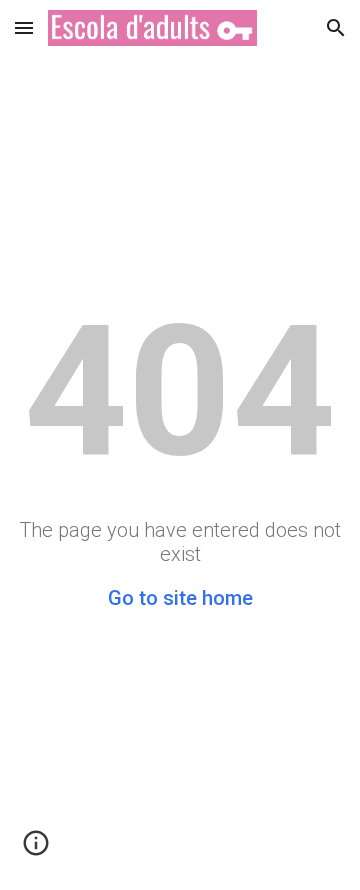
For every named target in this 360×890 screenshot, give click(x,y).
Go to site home (180, 598)
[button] (24, 27)
